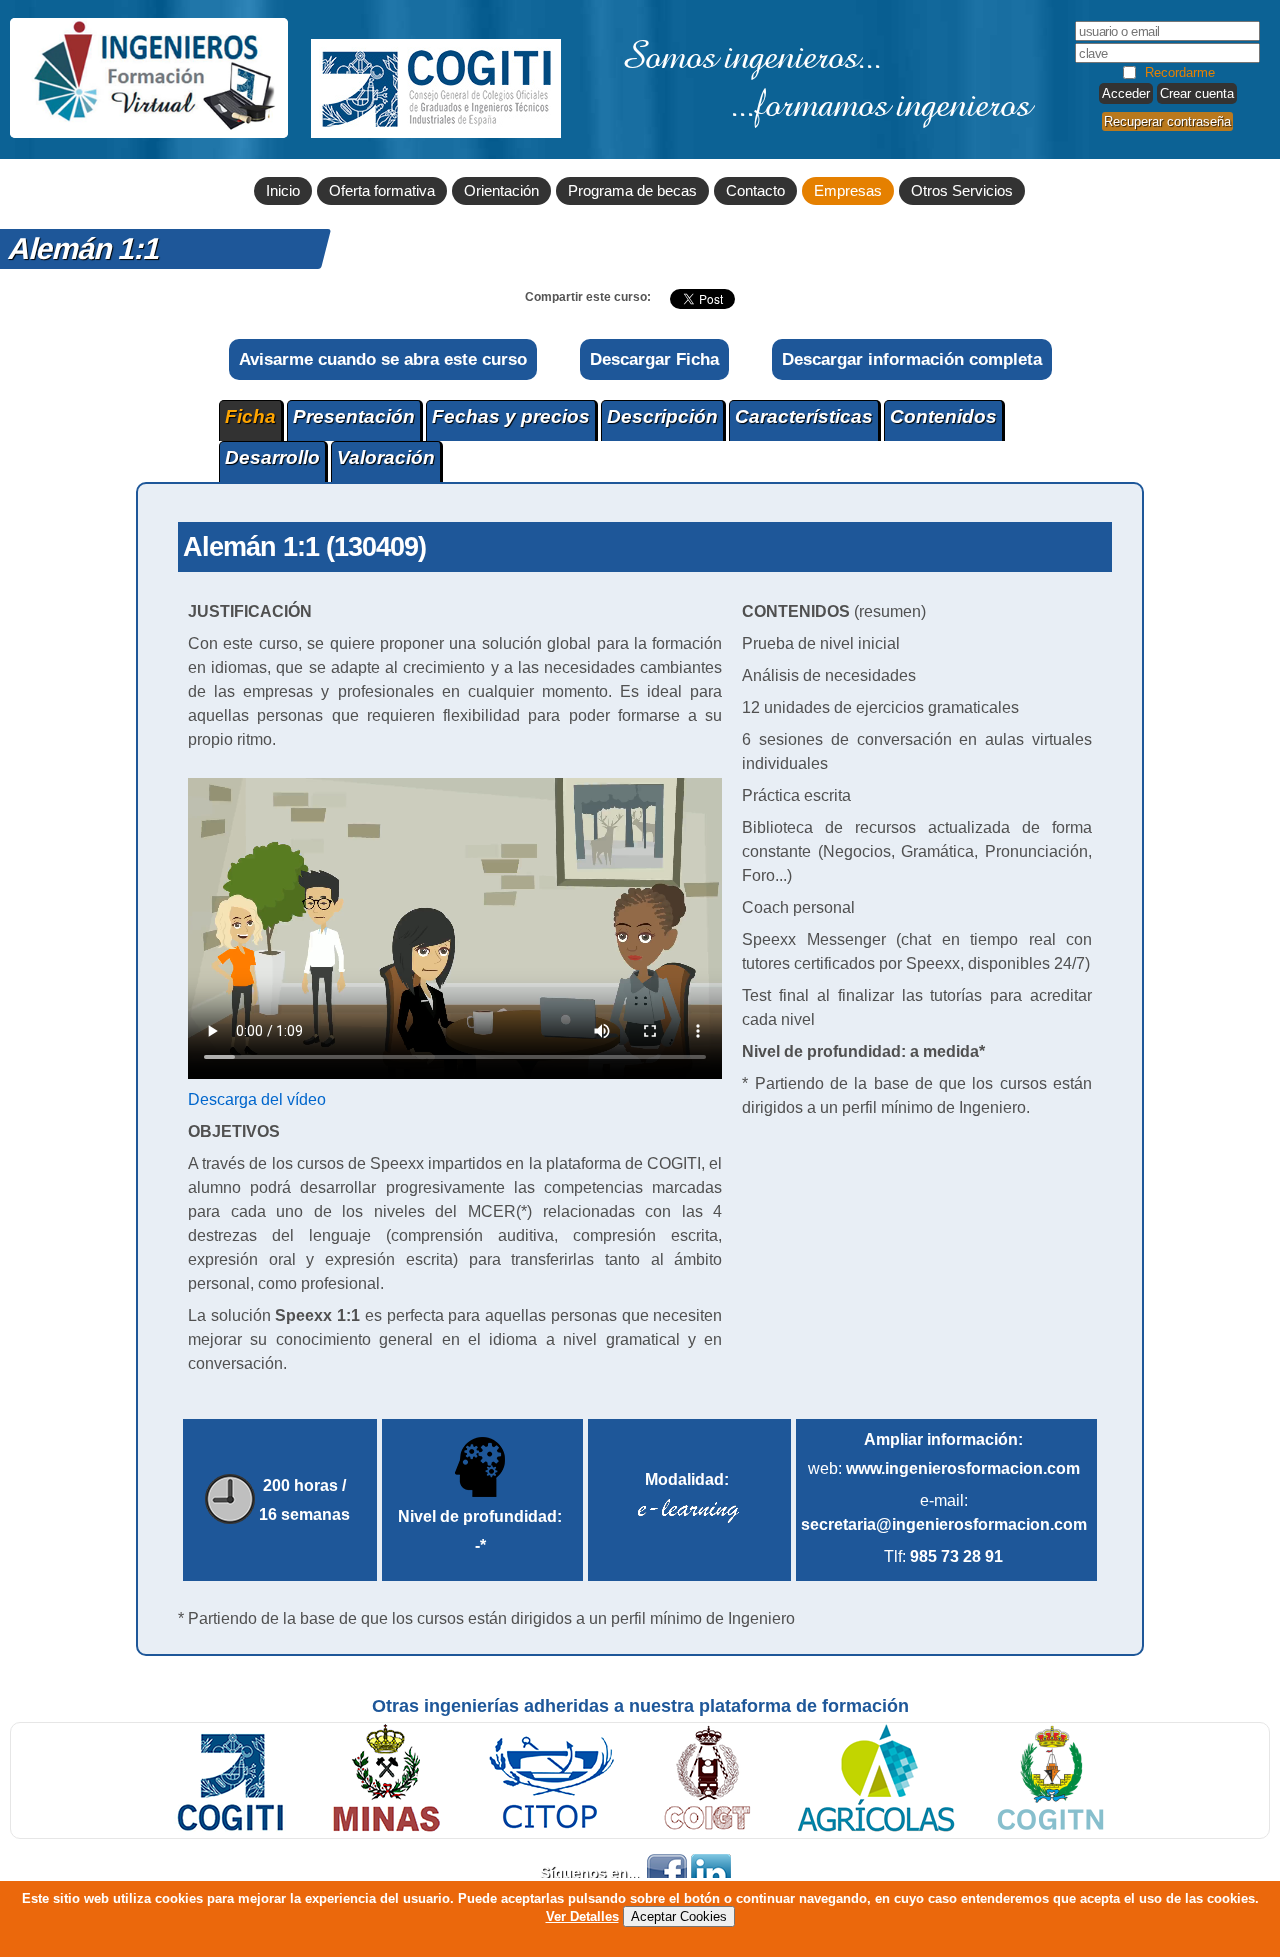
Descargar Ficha (654, 359)
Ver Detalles (582, 1916)
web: (944, 1468)
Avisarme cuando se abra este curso (383, 359)
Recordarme (1180, 72)
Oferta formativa (382, 191)
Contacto (755, 191)
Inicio (283, 191)
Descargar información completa (912, 359)
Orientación (501, 191)
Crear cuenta (1197, 93)
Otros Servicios (962, 191)
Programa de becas (632, 191)
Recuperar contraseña (1167, 121)
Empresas (848, 191)
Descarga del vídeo (257, 1099)
